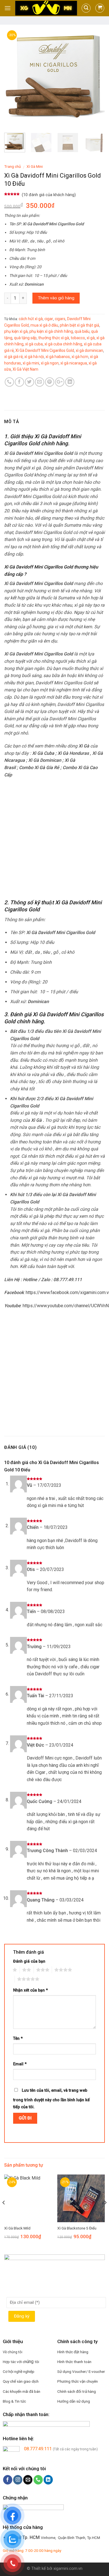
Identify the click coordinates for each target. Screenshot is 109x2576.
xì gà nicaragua (74, 363)
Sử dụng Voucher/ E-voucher (81, 2371)
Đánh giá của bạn (29, 1961)
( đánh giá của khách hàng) (49, 195)
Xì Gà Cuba (43, 753)
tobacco (78, 338)
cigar (49, 319)
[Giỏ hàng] (100, 8)
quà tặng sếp (25, 338)
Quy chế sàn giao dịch (21, 2381)
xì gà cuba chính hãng (63, 344)
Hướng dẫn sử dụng (74, 2401)
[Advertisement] (54, 839)
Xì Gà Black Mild (17, 2228)
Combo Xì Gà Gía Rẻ (39, 768)
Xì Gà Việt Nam (25, 369)
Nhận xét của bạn (30, 1990)
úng (31, 2361)
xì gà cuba (34, 344)
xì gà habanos (58, 357)
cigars (60, 319)
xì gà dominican (89, 350)
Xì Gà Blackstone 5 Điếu (77, 2228)
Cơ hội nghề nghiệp (19, 2371)
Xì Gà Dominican (45, 760)
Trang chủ (13, 166)
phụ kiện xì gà (16, 331)
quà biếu (82, 331)
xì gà (91, 338)
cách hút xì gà (31, 319)
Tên (18, 2039)
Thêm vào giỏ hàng (56, 298)
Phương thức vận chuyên (78, 2381)
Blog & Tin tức (14, 2401)
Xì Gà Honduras (73, 753)
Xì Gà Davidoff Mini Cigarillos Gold (45, 350)
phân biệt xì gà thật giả (80, 325)
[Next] (96, 78)
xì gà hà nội (34, 357)
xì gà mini (31, 363)
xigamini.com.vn (68, 2569)
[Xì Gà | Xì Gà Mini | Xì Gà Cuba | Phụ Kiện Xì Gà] (46, 8)
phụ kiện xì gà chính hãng (51, 331)
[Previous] (13, 78)
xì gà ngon (50, 363)
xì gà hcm (80, 357)
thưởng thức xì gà (54, 338)
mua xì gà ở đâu (44, 325)
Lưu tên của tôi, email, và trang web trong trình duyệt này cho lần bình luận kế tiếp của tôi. (51, 2099)
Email (20, 2064)
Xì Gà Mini (35, 166)
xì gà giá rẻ (13, 357)
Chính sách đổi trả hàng (77, 2391)
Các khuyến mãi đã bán (22, 2391)
